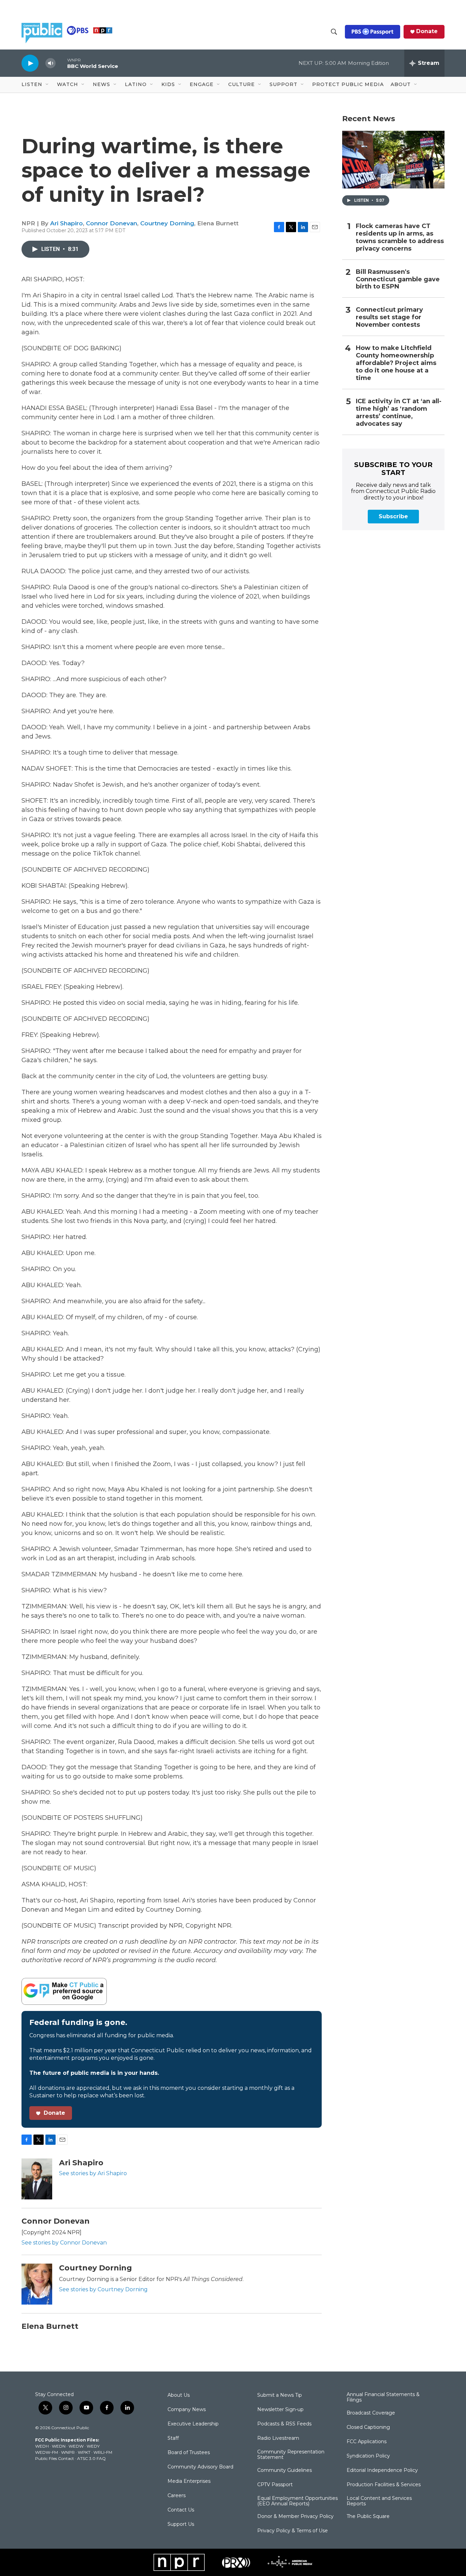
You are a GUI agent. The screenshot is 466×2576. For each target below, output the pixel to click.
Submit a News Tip (280, 2395)
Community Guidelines (285, 2471)
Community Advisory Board (200, 2467)
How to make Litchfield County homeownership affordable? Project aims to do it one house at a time (396, 363)
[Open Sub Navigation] (47, 85)
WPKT (84, 2452)
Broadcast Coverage (371, 2413)
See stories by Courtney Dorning (103, 2289)
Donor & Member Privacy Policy (295, 2517)
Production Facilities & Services (384, 2485)
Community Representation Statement (291, 2455)
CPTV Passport (275, 2485)
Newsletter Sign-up (280, 2410)
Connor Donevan (112, 223)
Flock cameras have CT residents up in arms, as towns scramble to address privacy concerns (400, 237)
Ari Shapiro (67, 223)
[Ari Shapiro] (37, 2179)
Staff (173, 2438)
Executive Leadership (193, 2424)
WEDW (76, 2446)
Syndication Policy (368, 2456)
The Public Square (368, 2517)
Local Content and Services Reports (379, 2501)
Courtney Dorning (167, 223)
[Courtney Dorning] (37, 2284)
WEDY (93, 2446)
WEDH (42, 2446)
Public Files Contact (55, 2458)
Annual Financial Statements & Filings (383, 2397)
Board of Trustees (189, 2453)
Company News (187, 2410)
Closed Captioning (368, 2427)
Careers (177, 2496)
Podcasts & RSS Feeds (284, 2424)
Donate (427, 31)
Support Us (181, 2524)
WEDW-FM (47, 2452)
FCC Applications (367, 2442)
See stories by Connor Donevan (64, 2243)
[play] (30, 63)
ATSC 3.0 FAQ (91, 2458)
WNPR (68, 2452)
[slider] (61, 63)
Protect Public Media (348, 84)
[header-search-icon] (334, 32)
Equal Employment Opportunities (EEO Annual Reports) (297, 2501)
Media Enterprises (189, 2481)
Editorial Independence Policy (382, 2471)
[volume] (50, 63)
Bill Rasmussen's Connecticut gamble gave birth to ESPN (398, 279)
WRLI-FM (103, 2452)
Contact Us (181, 2510)
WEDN (59, 2446)
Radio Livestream (278, 2438)
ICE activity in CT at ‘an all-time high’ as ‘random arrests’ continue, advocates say (399, 413)
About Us (179, 2395)
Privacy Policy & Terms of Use (293, 2531)
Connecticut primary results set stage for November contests (389, 317)
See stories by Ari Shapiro (93, 2173)
